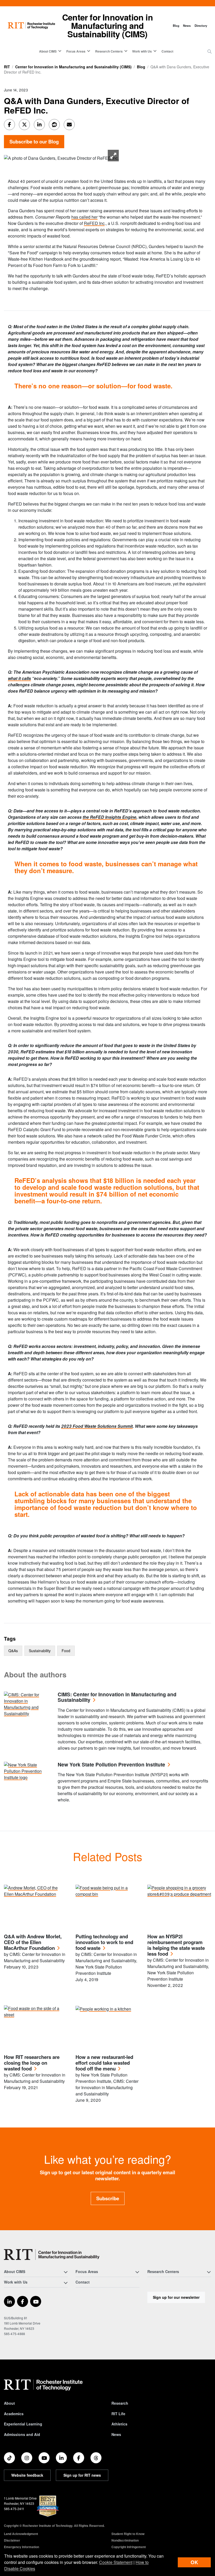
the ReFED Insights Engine (109, 817)
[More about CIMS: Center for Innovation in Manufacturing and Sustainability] (27, 1704)
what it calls (19, 678)
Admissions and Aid (22, 2434)
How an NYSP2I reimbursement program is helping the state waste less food (176, 1945)
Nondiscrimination (125, 2540)
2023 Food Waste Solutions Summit (97, 1426)
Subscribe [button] (108, 2198)
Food (66, 1651)
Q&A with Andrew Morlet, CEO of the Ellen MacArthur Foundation (33, 1942)
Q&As (13, 1651)
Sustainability (40, 1651)
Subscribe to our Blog (34, 141)
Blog (176, 25)
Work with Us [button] (142, 51)
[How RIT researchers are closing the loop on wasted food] (36, 2027)
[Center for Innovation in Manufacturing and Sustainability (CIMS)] (52, 2255)
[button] (209, 51)
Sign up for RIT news (82, 2475)
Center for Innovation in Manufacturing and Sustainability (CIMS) (107, 25)
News (187, 25)
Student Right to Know (128, 2534)
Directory (201, 25)
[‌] (61, 158)
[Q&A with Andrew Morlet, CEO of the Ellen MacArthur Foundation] (36, 1906)
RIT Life (118, 2414)
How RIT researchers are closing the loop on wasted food (32, 2063)
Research (120, 2403)
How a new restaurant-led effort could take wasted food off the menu (104, 2063)
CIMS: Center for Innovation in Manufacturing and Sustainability (117, 1697)
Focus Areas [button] (76, 51)
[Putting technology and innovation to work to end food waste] (107, 1906)
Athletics (119, 2424)
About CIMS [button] (48, 51)
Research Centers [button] (109, 51)
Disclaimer (12, 2540)
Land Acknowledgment (21, 2534)
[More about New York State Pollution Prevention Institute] (27, 1771)
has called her (84, 217)
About (9, 2403)
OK (194, 2562)
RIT (7, 67)
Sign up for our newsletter (176, 2297)
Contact (167, 51)
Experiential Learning (23, 2424)
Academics (14, 2414)
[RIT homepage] (31, 26)
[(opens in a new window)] (9, 2301)
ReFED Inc (94, 223)
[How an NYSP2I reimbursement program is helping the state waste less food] (179, 1906)
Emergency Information (21, 2547)
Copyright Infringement (129, 2547)
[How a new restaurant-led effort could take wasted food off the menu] (107, 2027)
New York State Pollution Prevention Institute (111, 1765)
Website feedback (27, 2475)
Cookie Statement (116, 2562)
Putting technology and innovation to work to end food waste (104, 1942)
